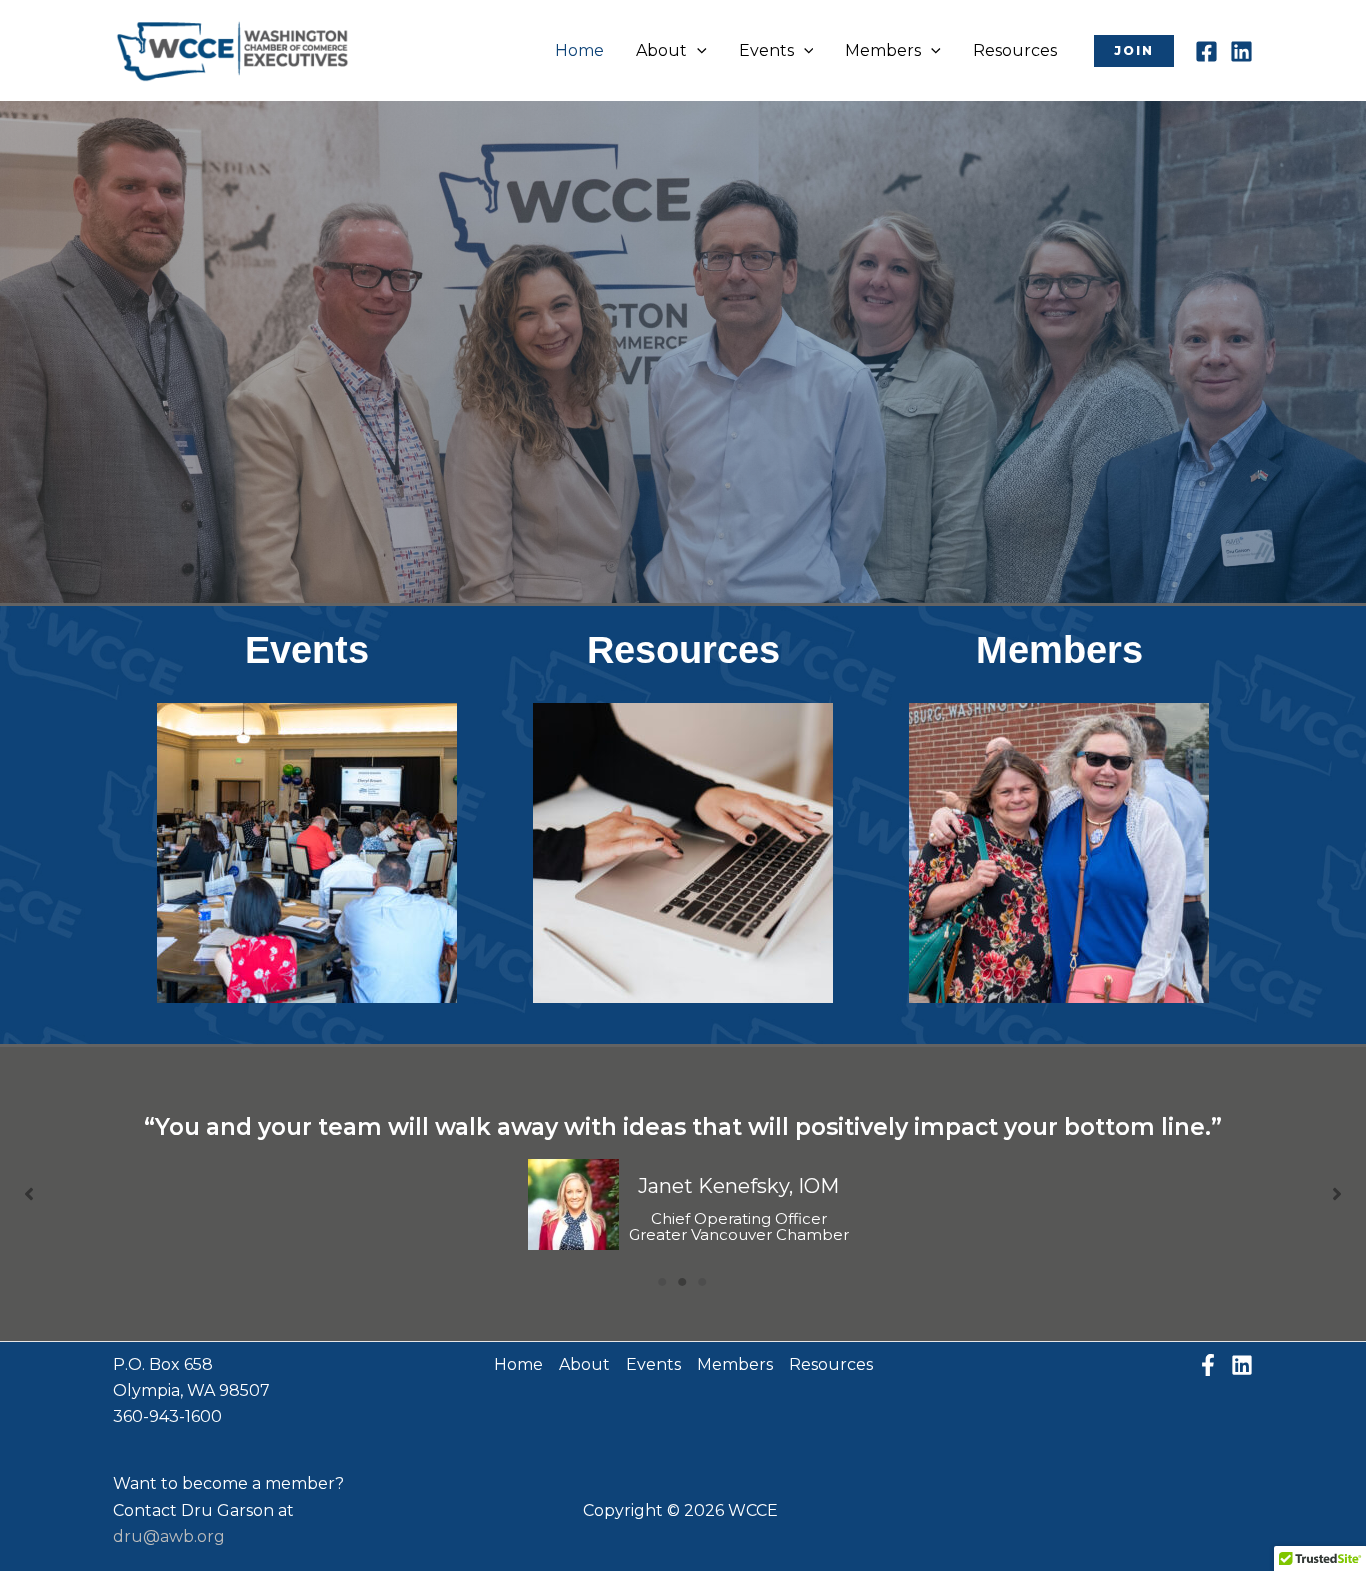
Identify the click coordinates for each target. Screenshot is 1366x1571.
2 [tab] (683, 1282)
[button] (697, 51)
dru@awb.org (169, 1536)
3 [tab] (703, 1282)
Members (883, 50)
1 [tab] (663, 1282)
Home (579, 50)
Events (766, 50)
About (661, 50)
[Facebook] (1206, 51)
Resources (1015, 50)
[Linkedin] (1241, 51)
